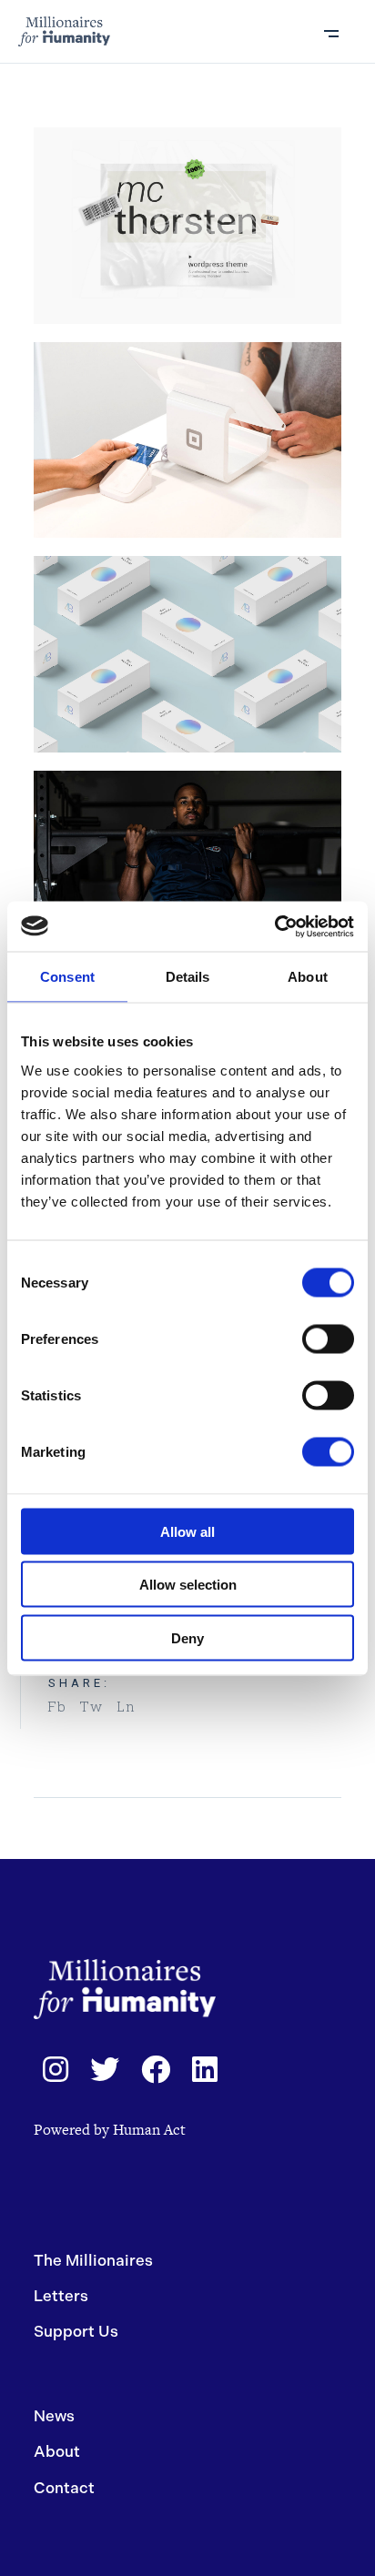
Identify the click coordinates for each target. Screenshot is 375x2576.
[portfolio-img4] (187, 226)
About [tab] (308, 977)
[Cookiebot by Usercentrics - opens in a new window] (274, 926)
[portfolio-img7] (187, 654)
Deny (187, 1637)
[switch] (328, 1339)
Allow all (187, 1531)
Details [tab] (188, 977)
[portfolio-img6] (187, 869)
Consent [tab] (67, 977)
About (57, 2451)
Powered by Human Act (110, 2130)
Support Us (76, 2331)
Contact (64, 2488)
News (54, 2416)
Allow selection (188, 1585)
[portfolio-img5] (187, 440)
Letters (61, 2296)
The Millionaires (93, 2260)
